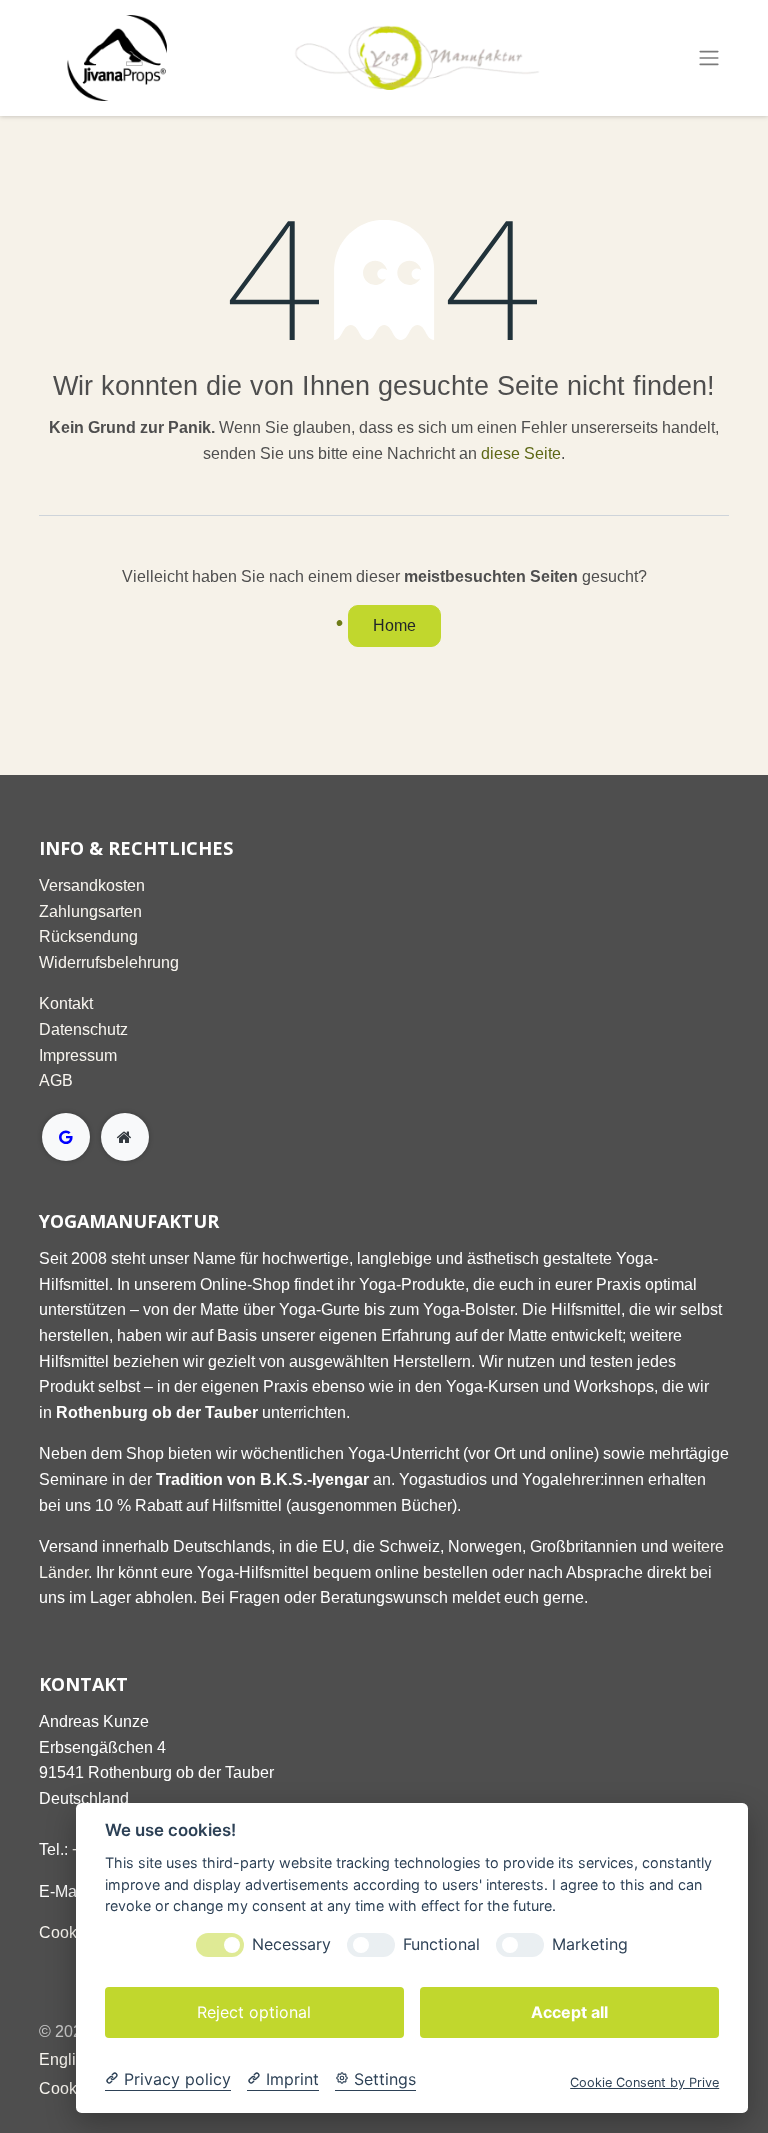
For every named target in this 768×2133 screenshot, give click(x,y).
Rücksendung (88, 936)
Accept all (569, 2012)
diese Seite (521, 453)
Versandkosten (92, 885)
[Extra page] (125, 1137)
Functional (441, 1944)
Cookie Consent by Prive (644, 2082)
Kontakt (66, 1003)
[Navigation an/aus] (709, 58)
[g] (66, 1137)
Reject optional (254, 2012)
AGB (56, 1080)
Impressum (78, 1055)
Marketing (590, 1944)
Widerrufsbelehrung (109, 962)
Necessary (291, 1944)
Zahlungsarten (90, 911)
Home (394, 625)
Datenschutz (83, 1029)
